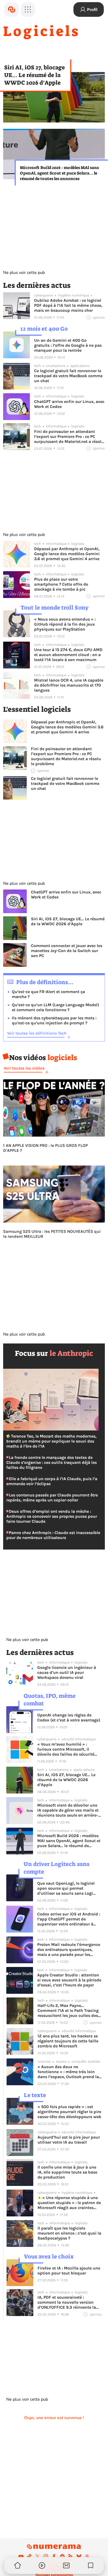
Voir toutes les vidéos (24, 1068)
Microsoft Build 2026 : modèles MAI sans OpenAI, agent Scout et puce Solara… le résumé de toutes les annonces (59, 173)
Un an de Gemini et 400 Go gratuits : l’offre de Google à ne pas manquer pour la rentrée (68, 345)
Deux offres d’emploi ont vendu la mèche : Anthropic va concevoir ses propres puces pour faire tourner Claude (52, 1516)
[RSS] (71, 2556)
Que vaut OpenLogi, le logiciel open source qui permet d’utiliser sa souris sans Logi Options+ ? (66, 1888)
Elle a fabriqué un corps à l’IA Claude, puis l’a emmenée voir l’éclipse (52, 1481)
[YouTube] (21, 2556)
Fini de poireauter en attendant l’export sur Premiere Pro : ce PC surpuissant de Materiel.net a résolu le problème (69, 436)
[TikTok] (29, 2556)
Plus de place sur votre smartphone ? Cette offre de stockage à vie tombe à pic (61, 584)
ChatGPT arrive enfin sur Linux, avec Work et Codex (69, 404)
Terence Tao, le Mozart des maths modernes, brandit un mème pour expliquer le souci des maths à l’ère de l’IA (51, 1441)
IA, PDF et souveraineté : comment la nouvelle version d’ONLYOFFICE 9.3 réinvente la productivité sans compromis (67, 2302)
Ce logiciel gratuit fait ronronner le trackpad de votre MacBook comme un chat (68, 376)
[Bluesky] (79, 2556)
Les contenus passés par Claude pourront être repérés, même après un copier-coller (52, 1497)
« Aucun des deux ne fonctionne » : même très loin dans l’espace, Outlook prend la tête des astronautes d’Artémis (68, 2072)
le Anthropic (71, 1353)
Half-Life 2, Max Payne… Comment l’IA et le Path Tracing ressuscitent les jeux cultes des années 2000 (68, 2010)
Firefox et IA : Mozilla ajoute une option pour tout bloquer (69, 2271)
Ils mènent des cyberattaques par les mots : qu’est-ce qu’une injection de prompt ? (54, 1020)
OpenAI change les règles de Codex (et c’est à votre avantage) (69, 1718)
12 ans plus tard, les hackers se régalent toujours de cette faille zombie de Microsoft (68, 2041)
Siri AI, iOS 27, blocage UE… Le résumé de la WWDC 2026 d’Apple (34, 75)
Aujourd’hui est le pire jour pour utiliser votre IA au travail (69, 2140)
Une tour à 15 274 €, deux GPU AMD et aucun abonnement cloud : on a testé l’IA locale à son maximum (68, 655)
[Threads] (87, 2556)
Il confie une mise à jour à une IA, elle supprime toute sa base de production (67, 2172)
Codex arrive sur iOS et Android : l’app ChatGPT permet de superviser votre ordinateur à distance (69, 1919)
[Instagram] (46, 2556)
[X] (37, 2556)
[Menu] (28, 9)
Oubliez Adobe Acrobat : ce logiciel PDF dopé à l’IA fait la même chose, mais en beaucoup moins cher (68, 305)
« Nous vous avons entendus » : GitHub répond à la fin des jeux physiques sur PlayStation (65, 624)
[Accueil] (12, 9)
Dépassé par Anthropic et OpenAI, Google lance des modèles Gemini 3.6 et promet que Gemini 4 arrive (67, 554)
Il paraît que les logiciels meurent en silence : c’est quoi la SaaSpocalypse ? (69, 2233)
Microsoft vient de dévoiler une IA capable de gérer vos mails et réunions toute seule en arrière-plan (68, 1810)
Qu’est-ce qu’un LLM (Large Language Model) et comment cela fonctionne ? (55, 1007)
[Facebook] (54, 2556)
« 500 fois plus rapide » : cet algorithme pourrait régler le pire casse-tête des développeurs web (69, 2112)
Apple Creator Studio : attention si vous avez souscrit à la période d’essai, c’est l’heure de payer (69, 1980)
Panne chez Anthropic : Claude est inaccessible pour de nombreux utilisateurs (53, 1535)
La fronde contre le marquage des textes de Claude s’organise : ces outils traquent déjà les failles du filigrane (52, 1462)
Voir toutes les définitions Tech (37, 1033)
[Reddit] (62, 2556)
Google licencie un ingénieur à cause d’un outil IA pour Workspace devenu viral (67, 1672)
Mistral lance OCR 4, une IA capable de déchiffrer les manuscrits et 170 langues (69, 685)
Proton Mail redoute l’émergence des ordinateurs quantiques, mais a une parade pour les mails (69, 1949)
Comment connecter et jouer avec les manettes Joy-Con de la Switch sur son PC (67, 951)
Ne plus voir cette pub (24, 273)
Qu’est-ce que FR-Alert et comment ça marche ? (48, 994)
